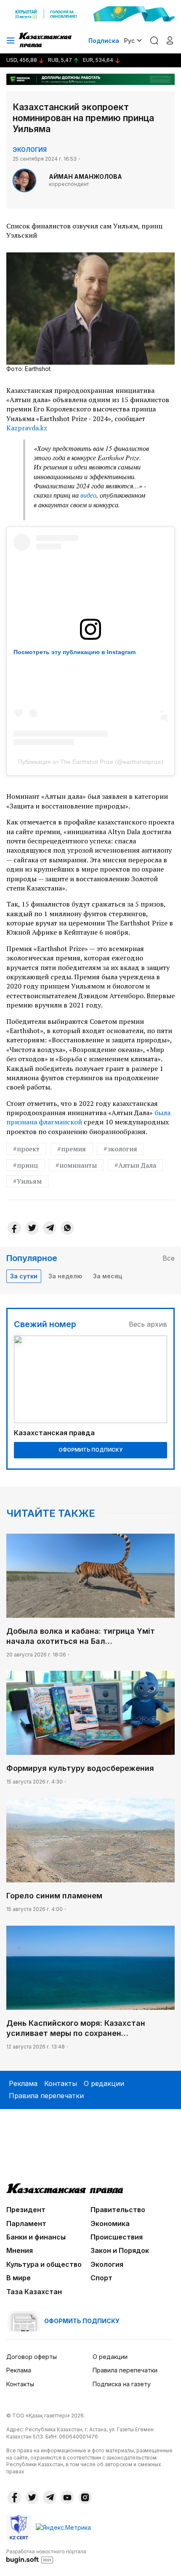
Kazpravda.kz (27, 428)
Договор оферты (32, 2357)
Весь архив (148, 1324)
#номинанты (76, 1165)
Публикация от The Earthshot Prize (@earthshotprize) (91, 762)
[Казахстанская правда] (46, 40)
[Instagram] (85, 2497)
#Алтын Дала (135, 1165)
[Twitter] (32, 1228)
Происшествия (117, 2237)
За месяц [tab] (108, 1276)
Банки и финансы (36, 2237)
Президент (26, 2210)
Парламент (26, 2224)
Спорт (101, 2278)
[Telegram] (50, 1228)
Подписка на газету (122, 2384)
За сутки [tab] (24, 1276)
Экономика (110, 2224)
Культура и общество (44, 2264)
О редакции (104, 2083)
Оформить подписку (90, 1450)
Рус (129, 41)
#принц (25, 1165)
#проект (26, 1149)
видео (88, 495)
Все (169, 1258)
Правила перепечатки (46, 2096)
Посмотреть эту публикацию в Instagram (75, 652)
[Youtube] (67, 2497)
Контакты (61, 2083)
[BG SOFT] (46, 2556)
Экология (30, 150)
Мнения (20, 2250)
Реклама (23, 2083)
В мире (19, 2278)
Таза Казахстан (34, 2292)
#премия (72, 1149)
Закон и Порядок (120, 2250)
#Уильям (27, 1181)
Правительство (118, 2210)
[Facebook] (14, 1228)
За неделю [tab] (65, 1276)
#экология (120, 1149)
